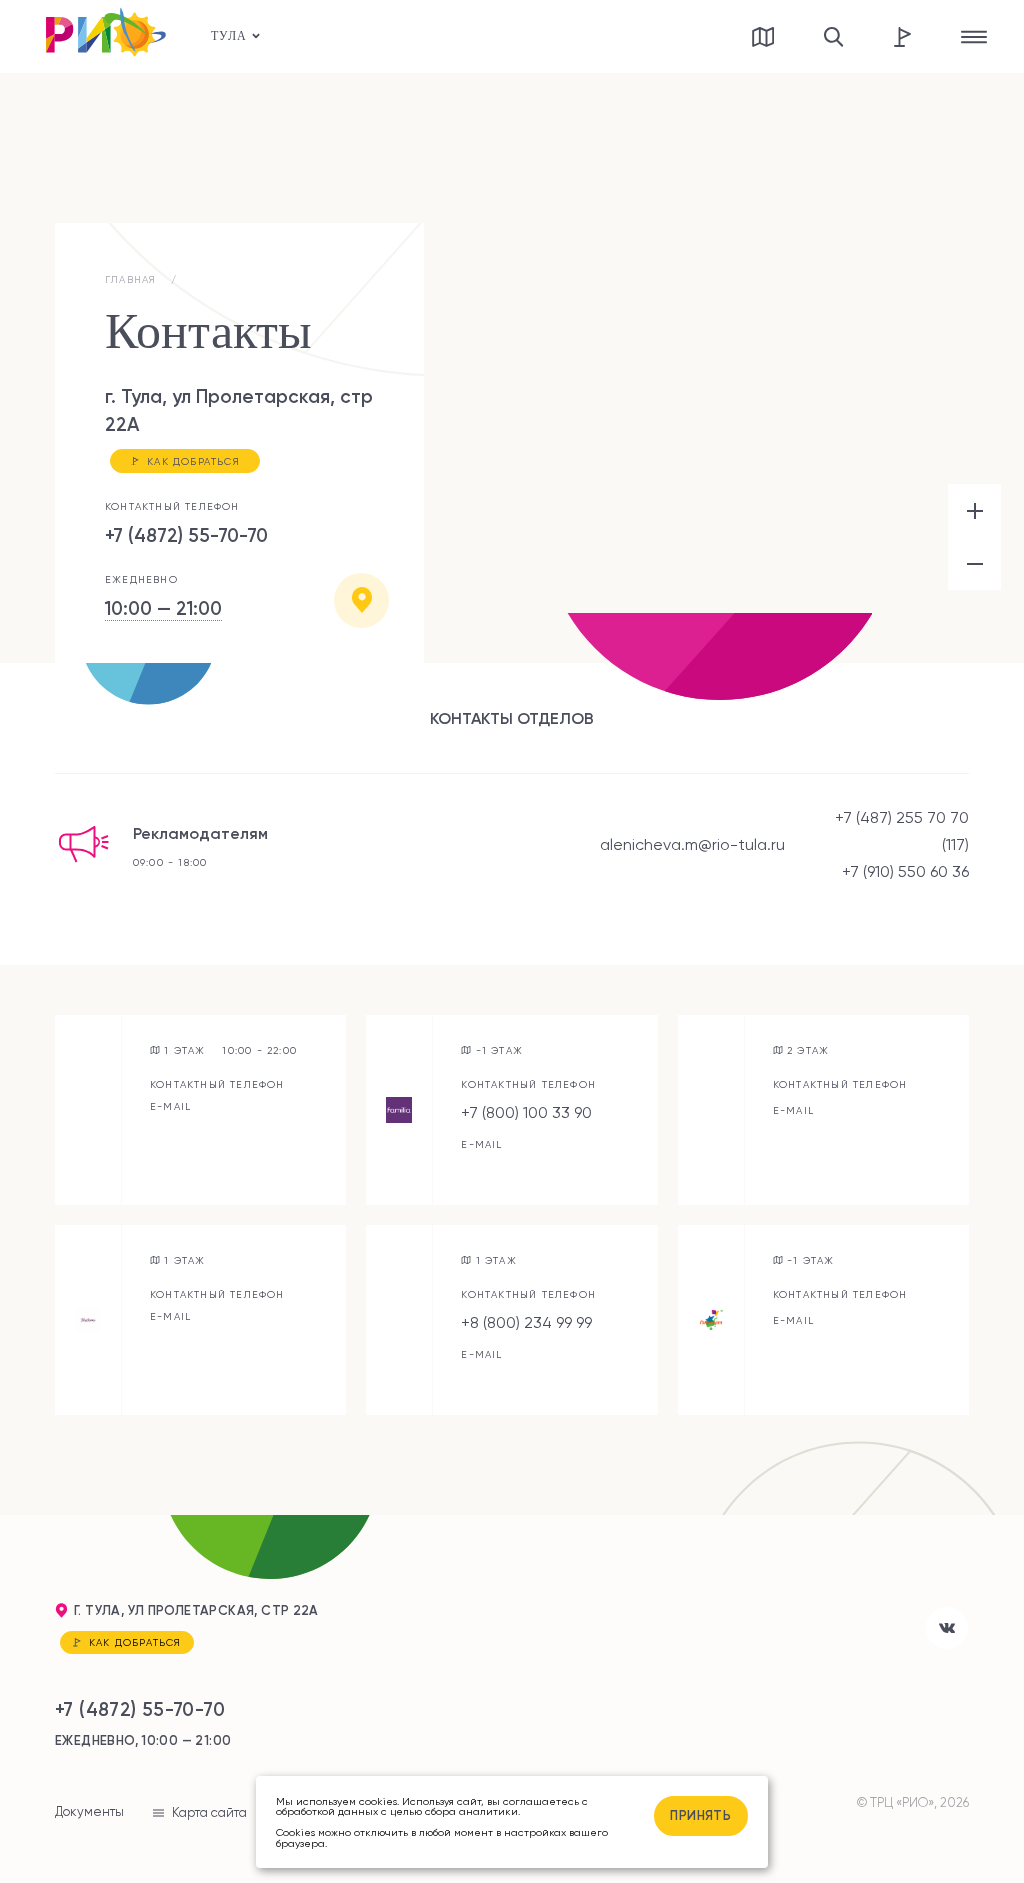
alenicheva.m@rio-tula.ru (692, 844)
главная (130, 279)
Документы (89, 1811)
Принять (700, 1815)
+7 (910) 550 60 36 (905, 871)
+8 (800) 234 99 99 (526, 1322)
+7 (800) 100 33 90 (526, 1112)
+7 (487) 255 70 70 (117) (902, 831)
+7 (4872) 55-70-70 (186, 535)
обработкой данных (327, 1811)
